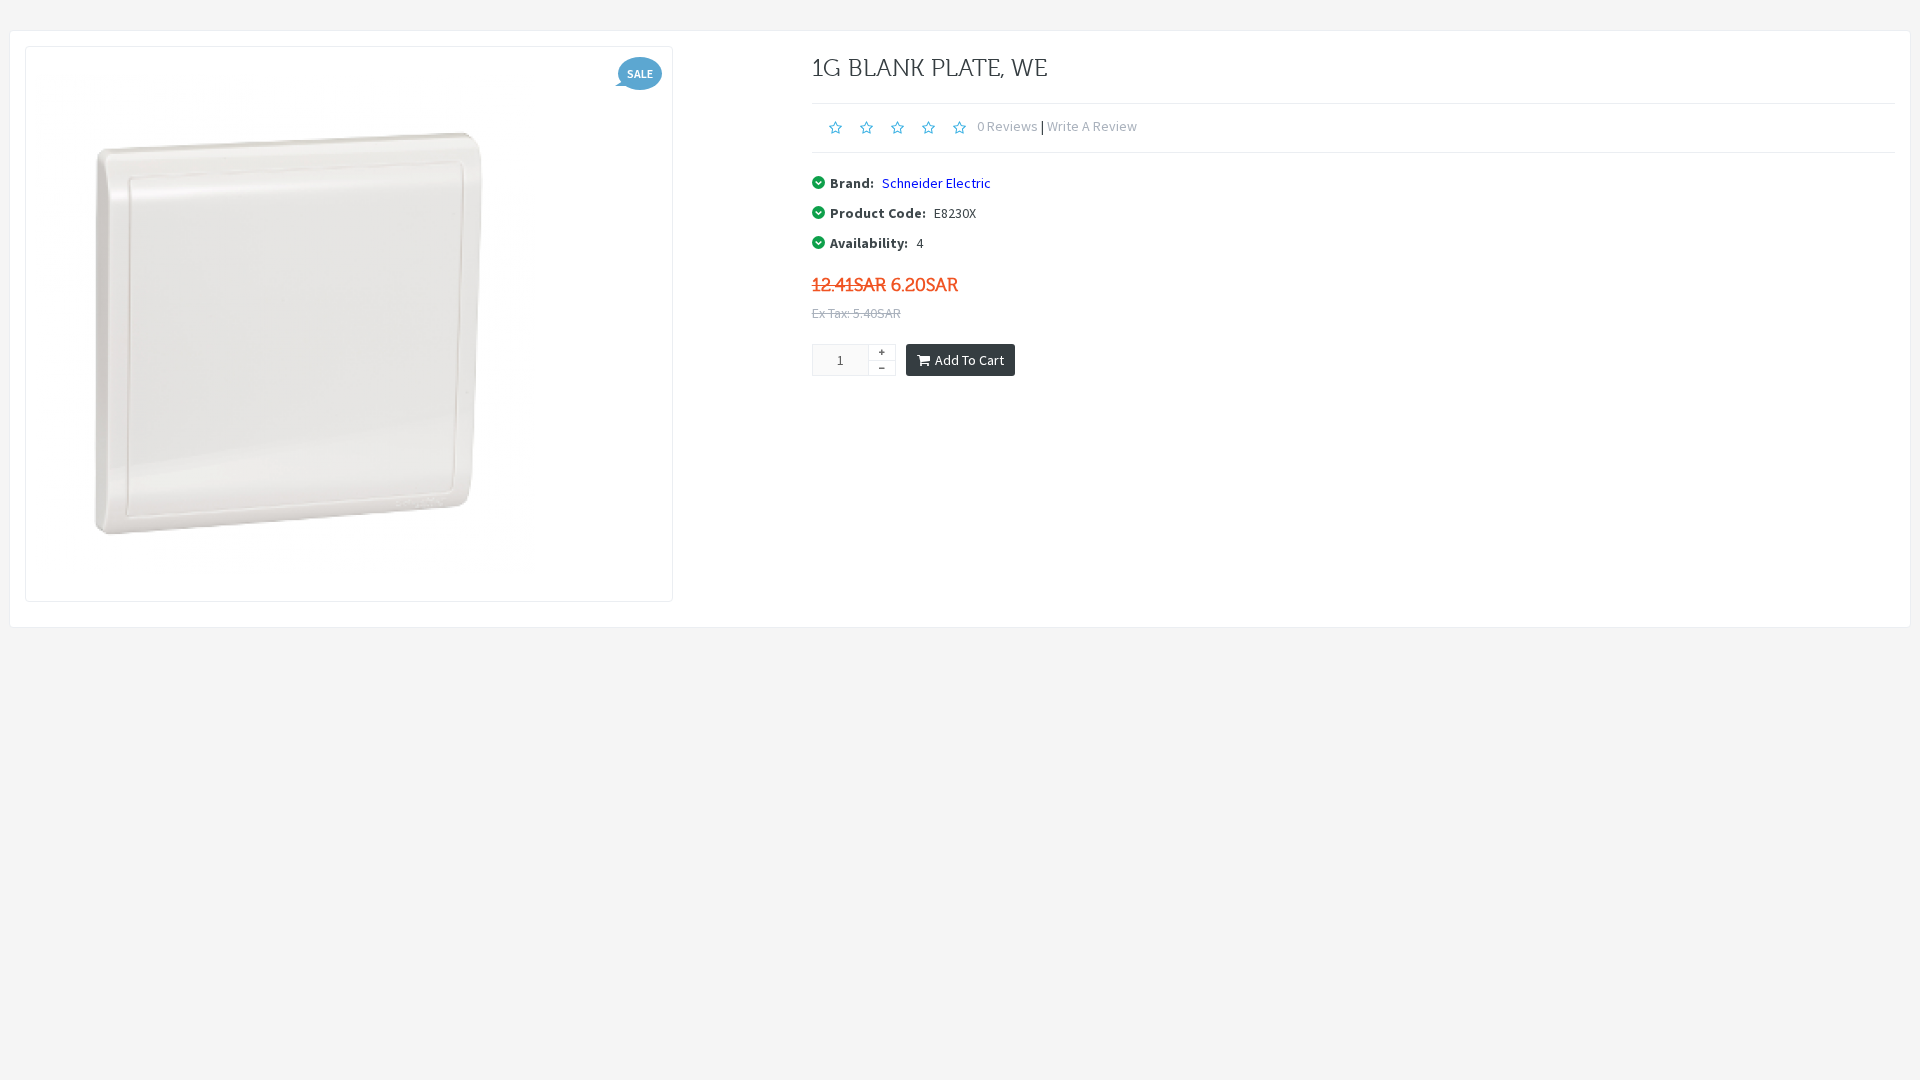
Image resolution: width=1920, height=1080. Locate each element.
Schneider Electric (936, 183)
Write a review (1092, 126)
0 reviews (1007, 126)
